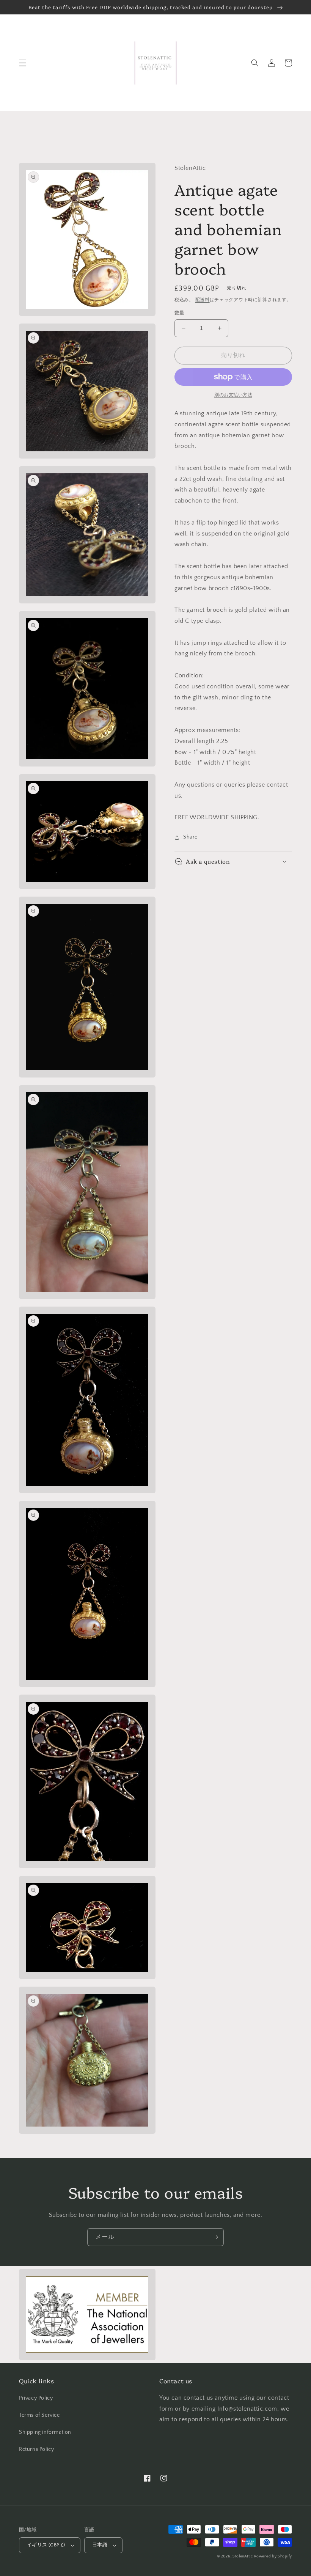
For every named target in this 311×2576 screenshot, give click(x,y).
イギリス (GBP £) (46, 2545)
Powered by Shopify (273, 2556)
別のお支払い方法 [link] (233, 395)
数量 (180, 313)
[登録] (215, 2237)
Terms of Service (39, 2415)
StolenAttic (243, 2556)
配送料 (203, 300)
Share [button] (190, 837)
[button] (23, 63)
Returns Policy (36, 2449)
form (167, 2409)
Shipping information (45, 2432)
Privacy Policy (36, 2398)
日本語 (100, 2545)
